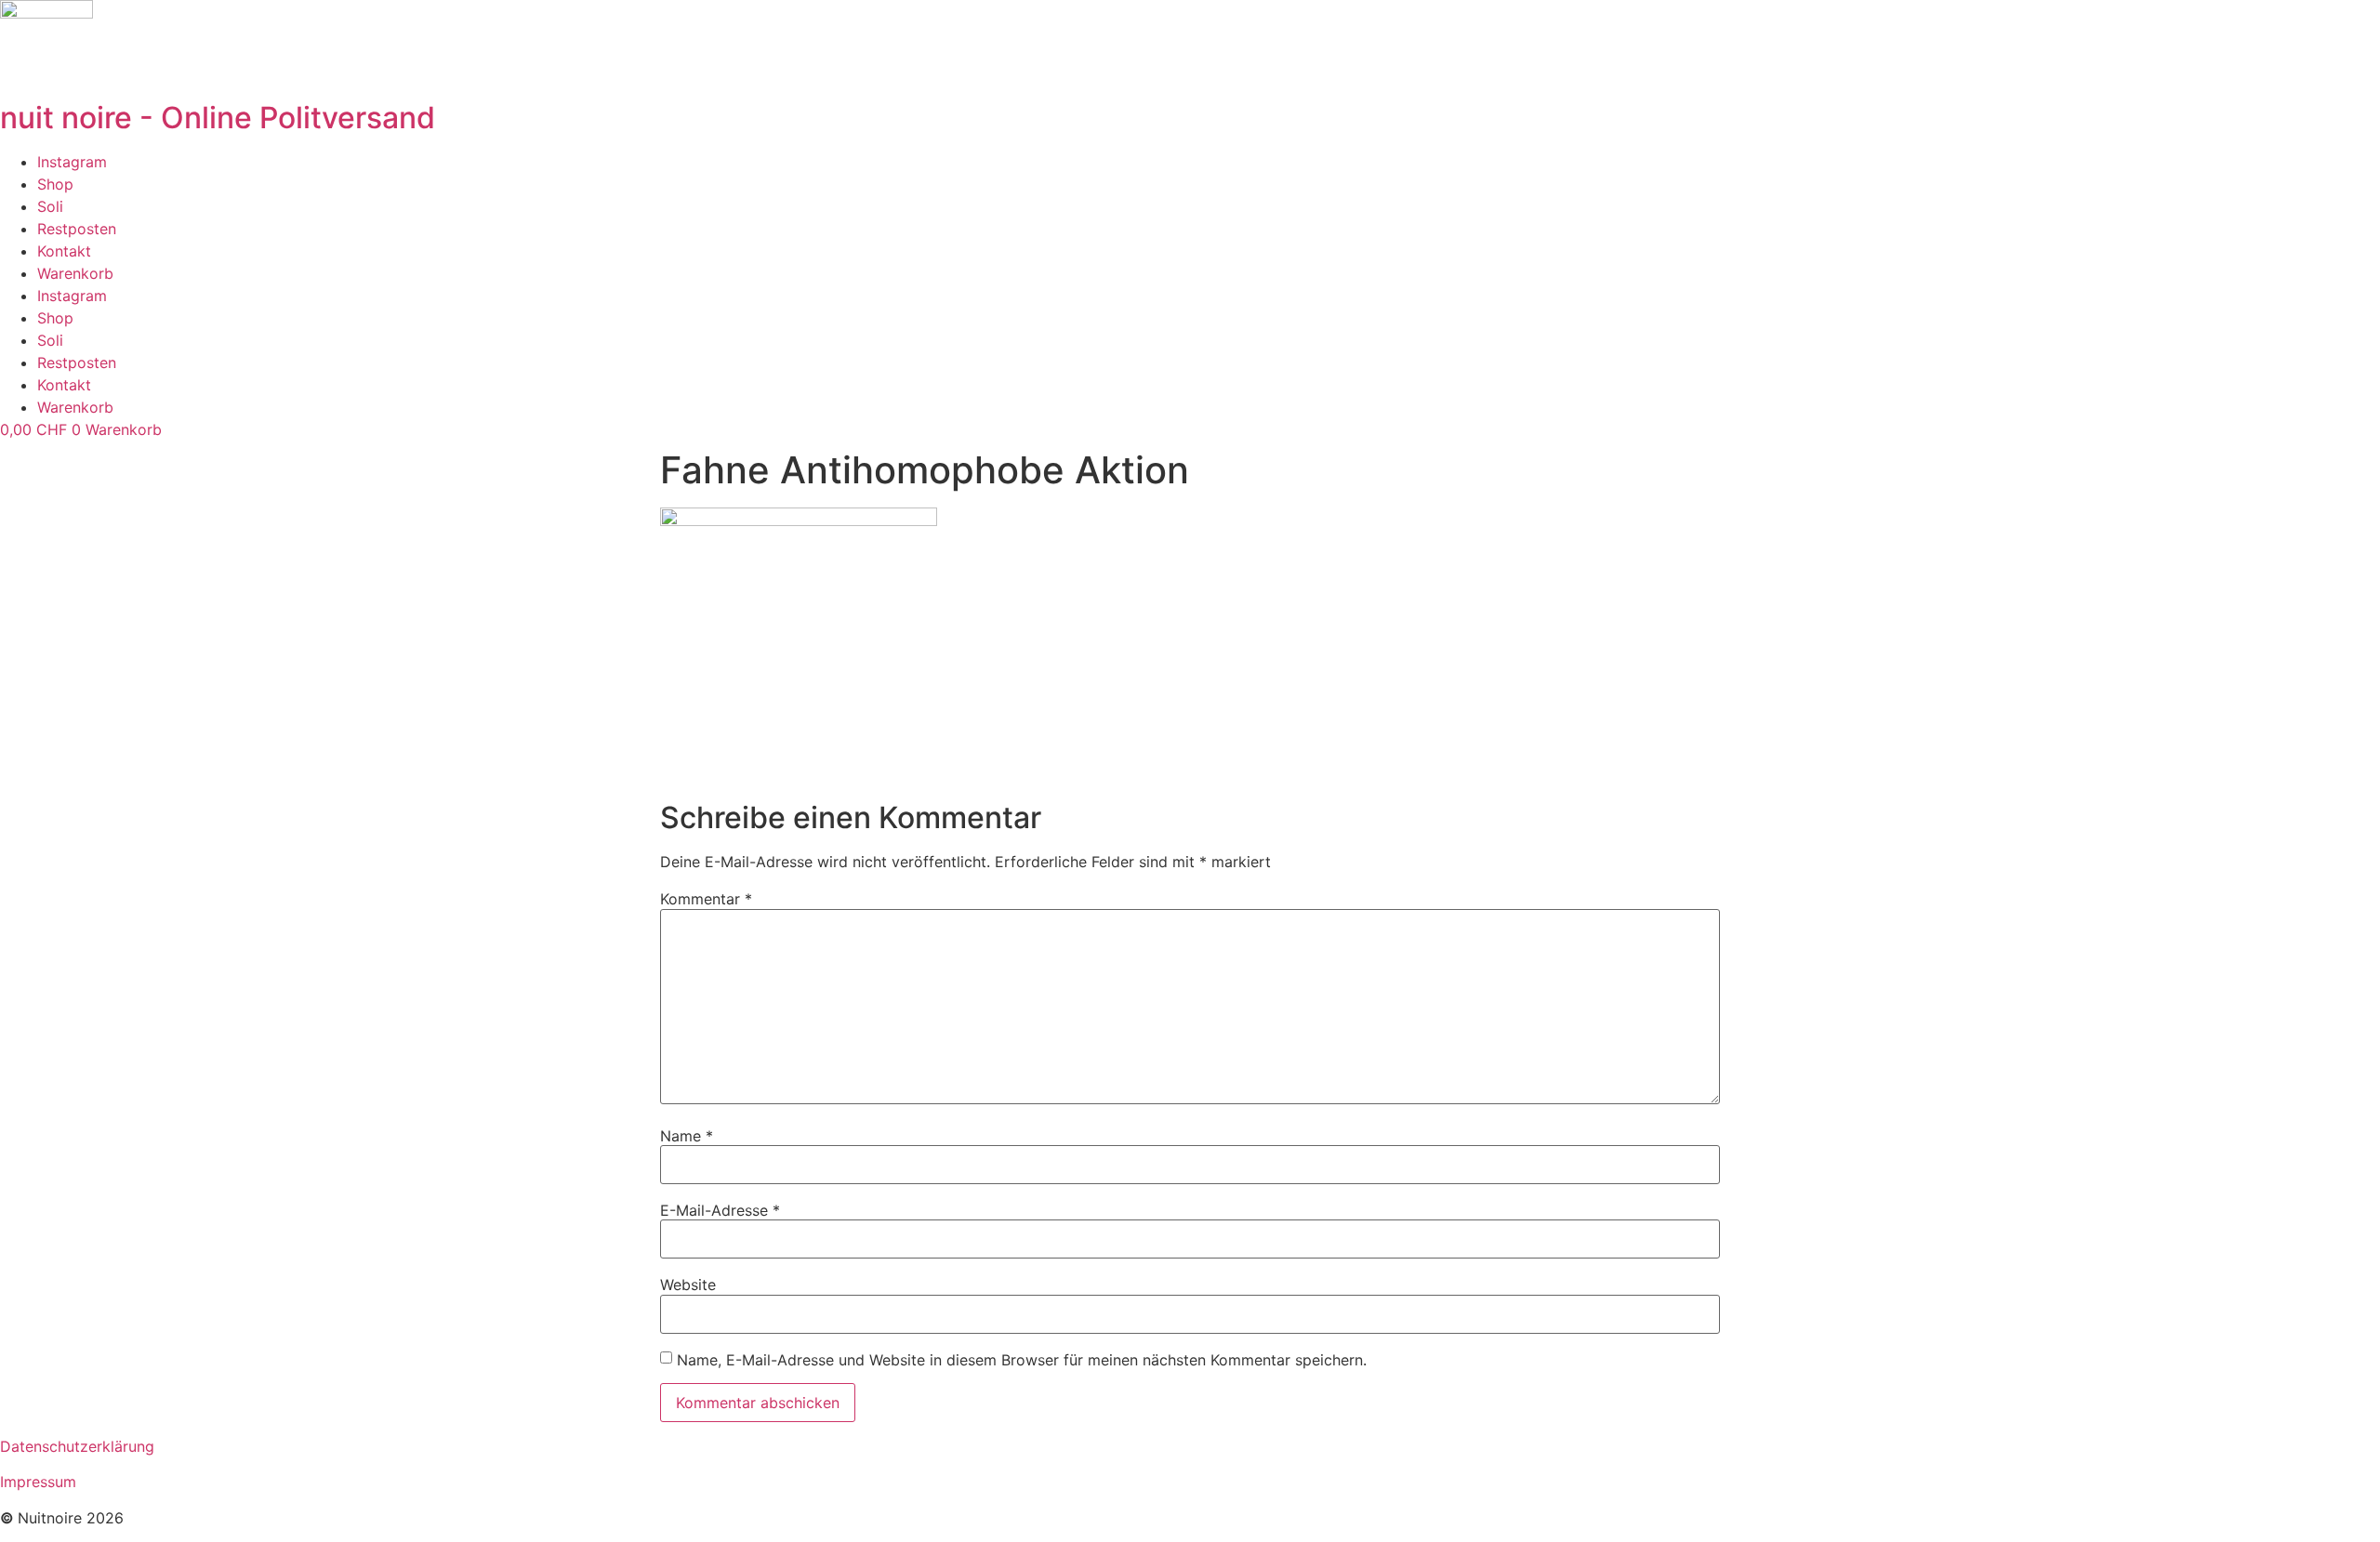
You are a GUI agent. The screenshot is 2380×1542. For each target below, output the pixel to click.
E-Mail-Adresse (720, 1210)
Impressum (38, 1482)
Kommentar (706, 899)
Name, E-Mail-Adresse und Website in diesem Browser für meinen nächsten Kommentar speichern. (1022, 1360)
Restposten (77, 229)
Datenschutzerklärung (77, 1446)
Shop (55, 184)
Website (688, 1285)
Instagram (72, 162)
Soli (50, 206)
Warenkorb (75, 273)
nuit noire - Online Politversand (218, 118)
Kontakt (64, 251)
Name (687, 1136)
